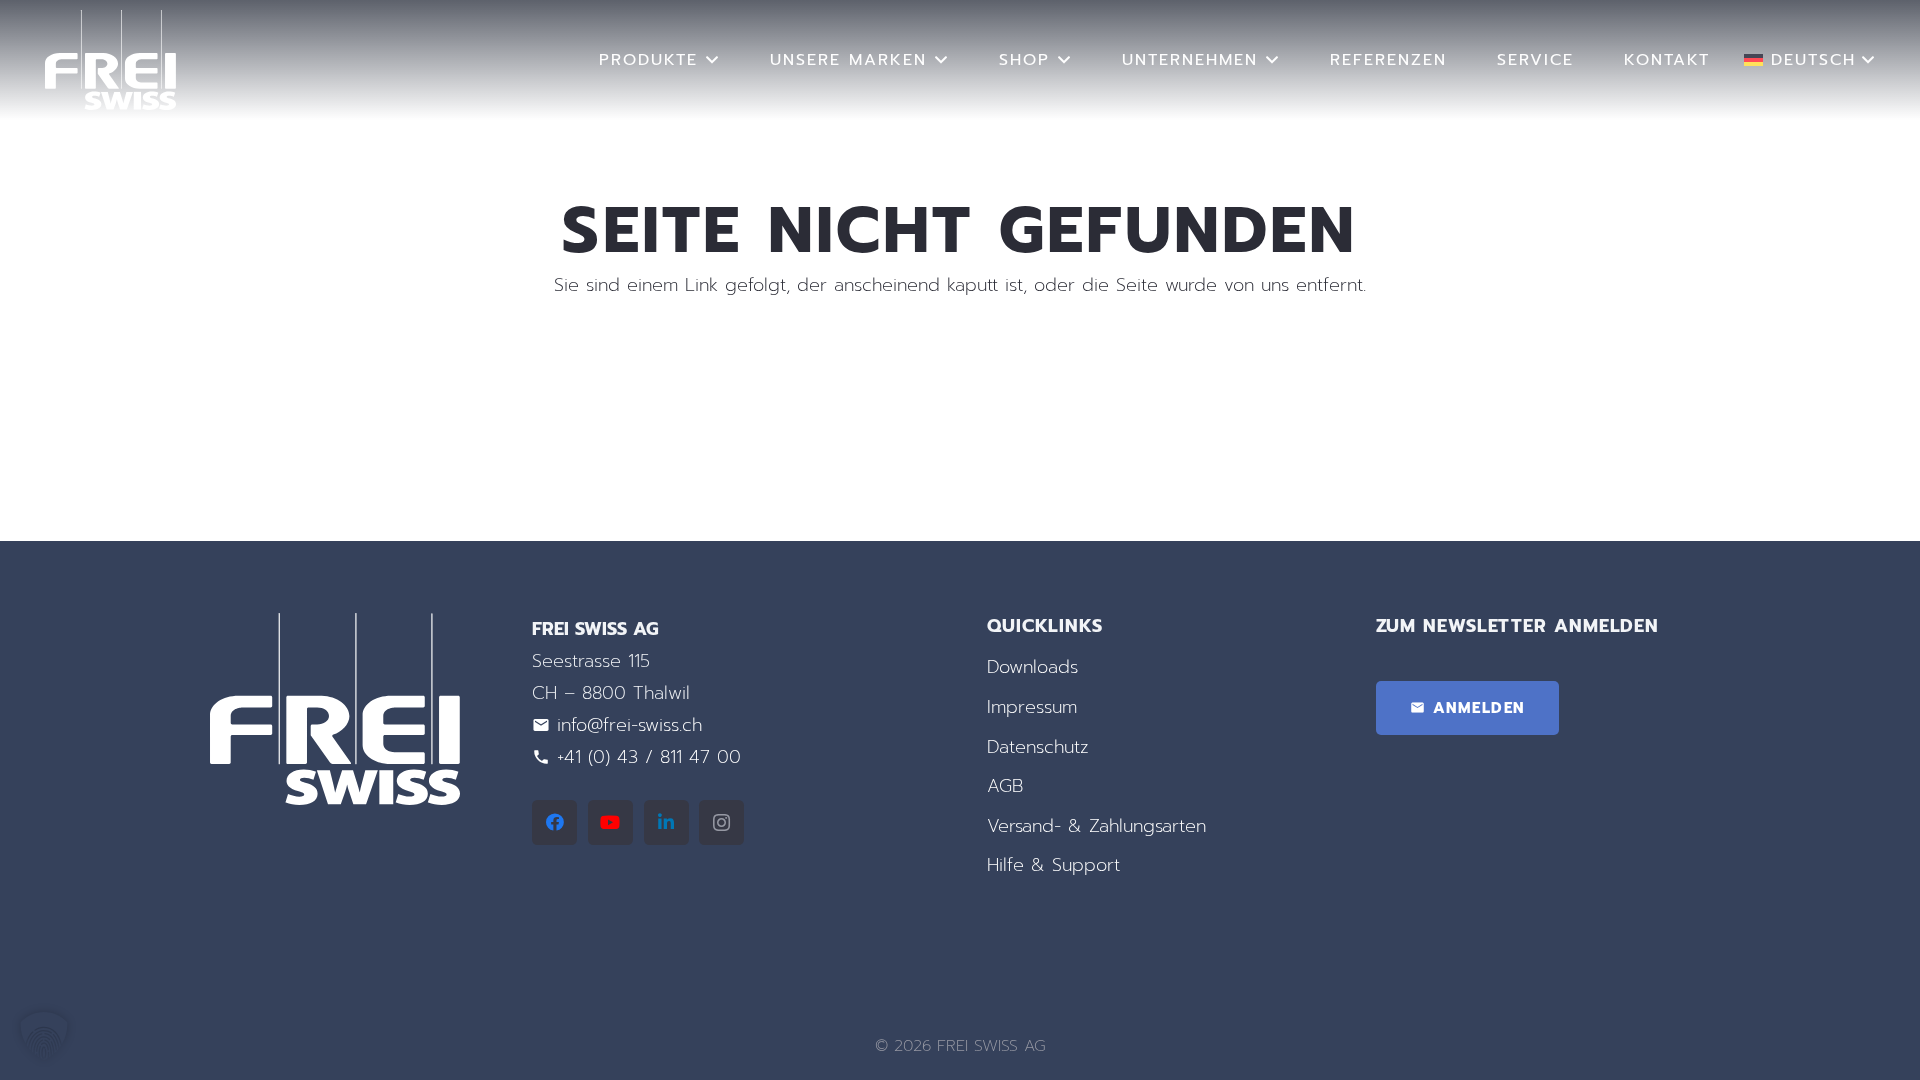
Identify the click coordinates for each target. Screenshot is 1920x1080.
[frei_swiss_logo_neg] (110, 60)
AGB (1005, 786)
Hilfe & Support (1053, 865)
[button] (713, 59)
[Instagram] (721, 822)
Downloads (1032, 667)
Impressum (1032, 707)
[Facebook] (554, 822)
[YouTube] (610, 822)
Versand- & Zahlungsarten (1096, 826)
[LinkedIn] (666, 822)
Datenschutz (1038, 747)
